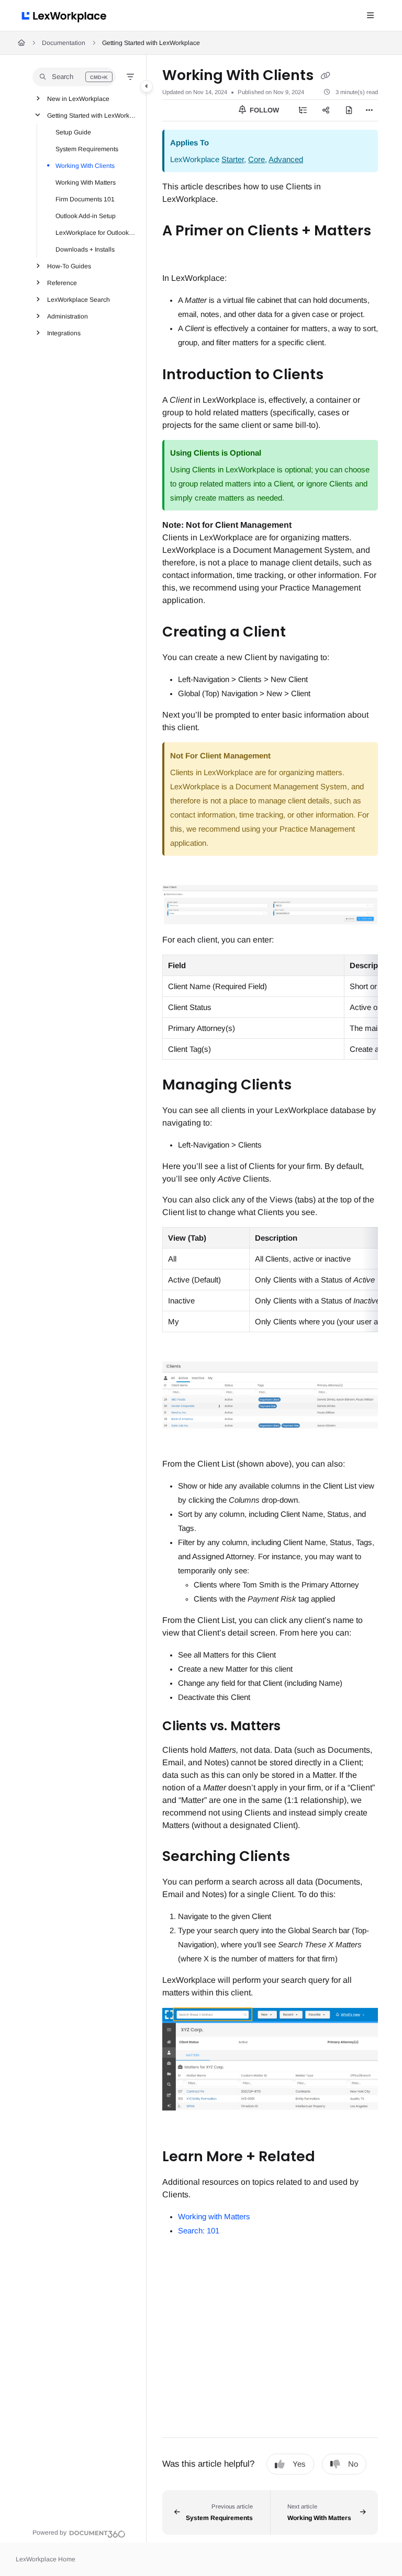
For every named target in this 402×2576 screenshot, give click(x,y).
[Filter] (130, 77)
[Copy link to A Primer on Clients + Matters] (178, 254)
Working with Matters (214, 2216)
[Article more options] (370, 110)
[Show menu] (370, 16)
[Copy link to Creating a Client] (302, 633)
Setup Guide (73, 132)
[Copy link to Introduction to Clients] (340, 376)
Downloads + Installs (85, 249)
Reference (62, 283)
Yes (299, 2464)
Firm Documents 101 (85, 199)
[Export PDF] (349, 110)
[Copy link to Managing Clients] (308, 1086)
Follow (263, 110)
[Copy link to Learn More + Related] (331, 2157)
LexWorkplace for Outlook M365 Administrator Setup (96, 233)
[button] (74, 77)
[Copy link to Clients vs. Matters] (297, 1727)
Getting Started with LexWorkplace (151, 43)
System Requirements (87, 149)
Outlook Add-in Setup (86, 216)
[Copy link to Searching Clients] (306, 1857)
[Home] (66, 16)
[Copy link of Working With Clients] (325, 76)
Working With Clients (85, 166)
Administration (68, 316)
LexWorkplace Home (46, 2559)
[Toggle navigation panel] (147, 86)
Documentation (64, 43)
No (353, 2464)
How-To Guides (69, 266)
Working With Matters (86, 183)
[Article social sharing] (326, 110)
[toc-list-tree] (303, 110)
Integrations (64, 333)
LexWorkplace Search (79, 300)
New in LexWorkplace (78, 99)
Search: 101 (199, 2231)
